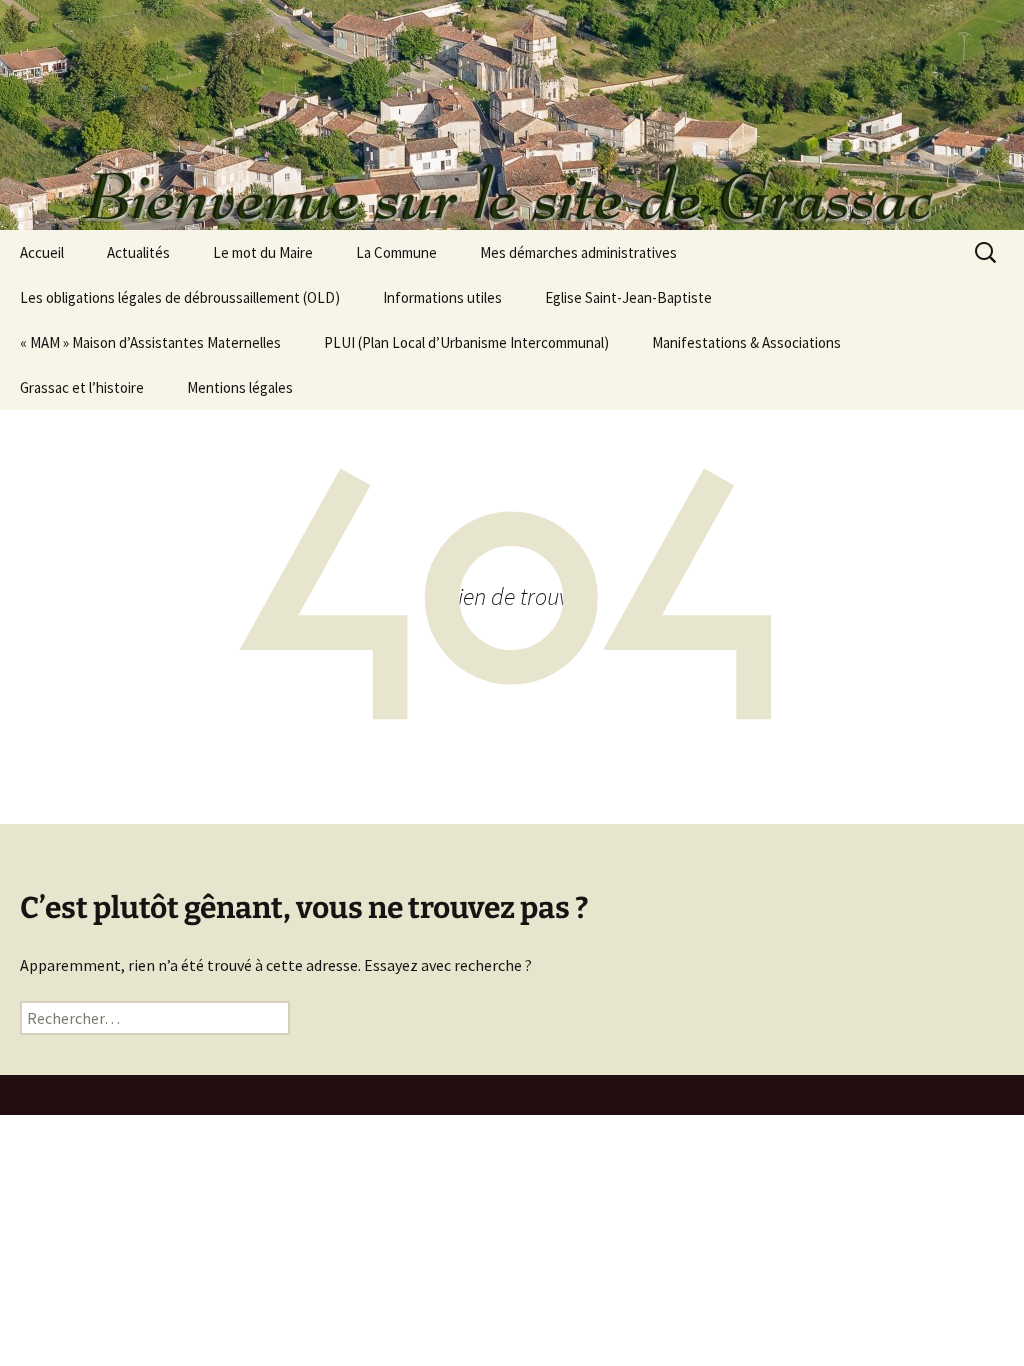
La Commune (396, 252)
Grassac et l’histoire (82, 387)
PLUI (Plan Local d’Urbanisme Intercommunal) (466, 342)
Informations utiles (442, 297)
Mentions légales (240, 387)
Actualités (138, 252)
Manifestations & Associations (746, 342)
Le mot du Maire (263, 252)
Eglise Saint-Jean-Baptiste (628, 297)
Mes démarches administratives (578, 252)
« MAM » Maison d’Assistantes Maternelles (150, 342)
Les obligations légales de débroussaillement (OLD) (180, 297)
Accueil (42, 252)
